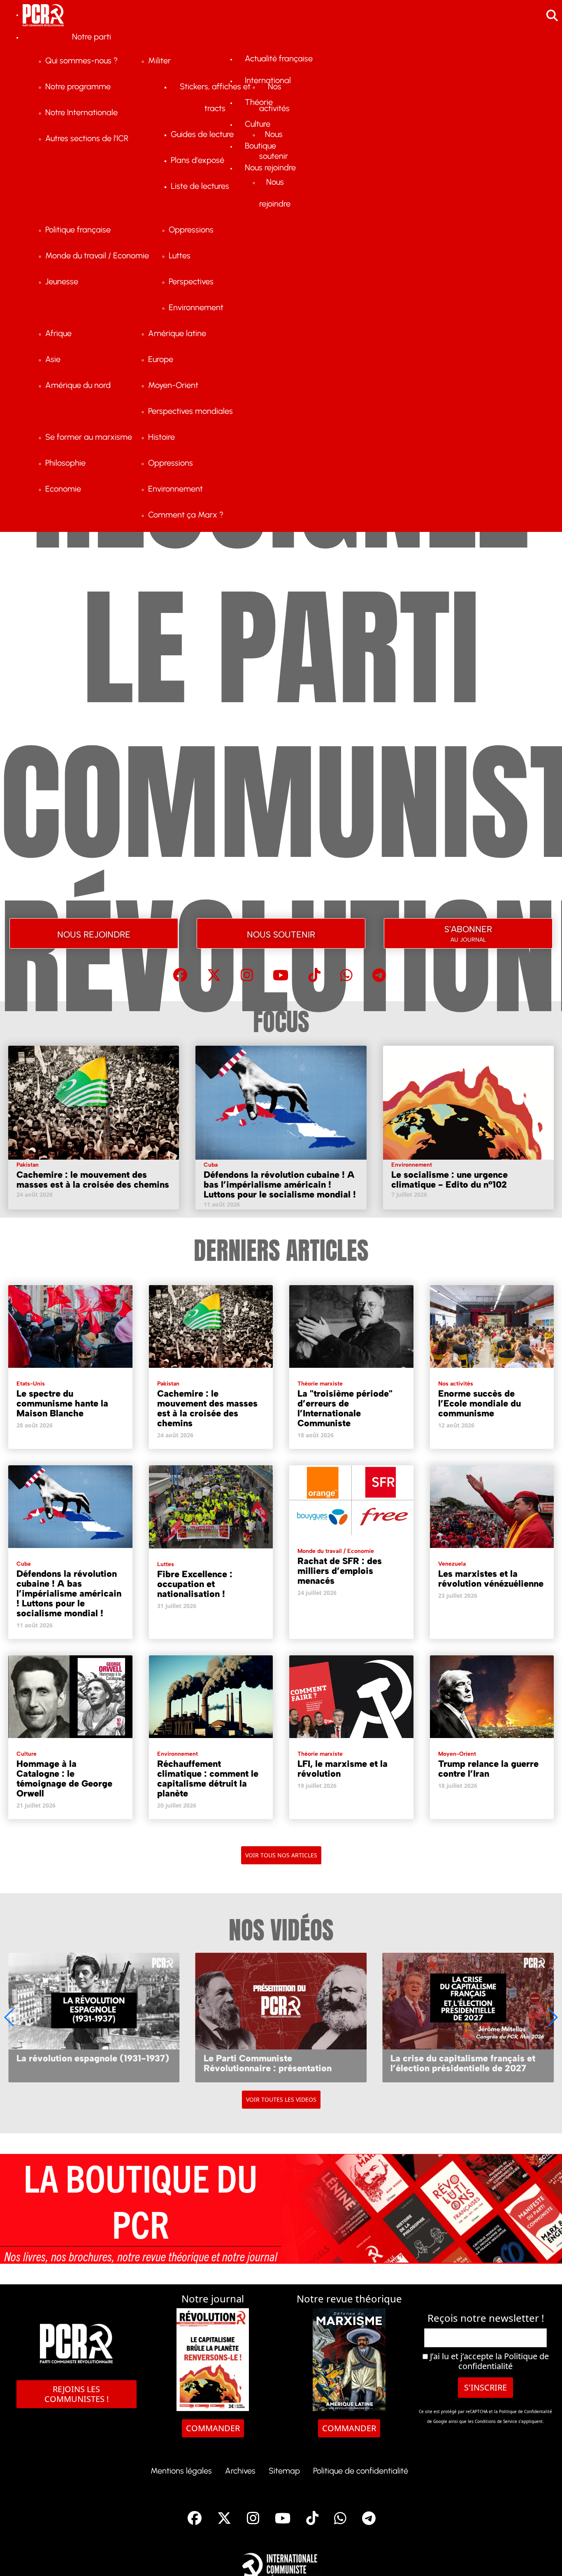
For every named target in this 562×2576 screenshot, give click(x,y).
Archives (240, 2471)
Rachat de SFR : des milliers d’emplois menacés (340, 1571)
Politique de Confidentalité (526, 2411)
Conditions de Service (496, 2421)
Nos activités (456, 1384)
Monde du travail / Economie (336, 1551)
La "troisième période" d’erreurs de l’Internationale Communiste (345, 1408)
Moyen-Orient (457, 1754)
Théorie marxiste (320, 1384)
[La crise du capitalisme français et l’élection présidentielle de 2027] (468, 2017)
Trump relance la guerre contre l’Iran (488, 1769)
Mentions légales (181, 2471)
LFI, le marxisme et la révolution (343, 1769)
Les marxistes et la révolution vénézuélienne (491, 1579)
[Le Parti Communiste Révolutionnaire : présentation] (281, 2017)
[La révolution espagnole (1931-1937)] (94, 2017)
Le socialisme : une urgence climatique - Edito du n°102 (449, 1180)
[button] (552, 2017)
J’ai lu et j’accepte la (488, 2361)
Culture (27, 1754)
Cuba (211, 1165)
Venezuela (452, 1564)
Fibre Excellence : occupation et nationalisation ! (195, 1584)
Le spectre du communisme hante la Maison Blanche (62, 1403)
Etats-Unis (31, 1384)
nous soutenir (281, 933)
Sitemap (284, 2471)
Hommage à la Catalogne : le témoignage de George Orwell (64, 1779)
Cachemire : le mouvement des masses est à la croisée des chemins (93, 1180)
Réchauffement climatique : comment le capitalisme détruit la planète (208, 1779)
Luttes (166, 1564)
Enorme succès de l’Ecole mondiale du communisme (480, 1403)
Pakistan (28, 1165)
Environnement (412, 1165)
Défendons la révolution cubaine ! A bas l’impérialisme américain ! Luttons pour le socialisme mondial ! (280, 1185)
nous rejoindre (94, 933)
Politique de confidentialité (504, 2361)
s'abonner (468, 932)
